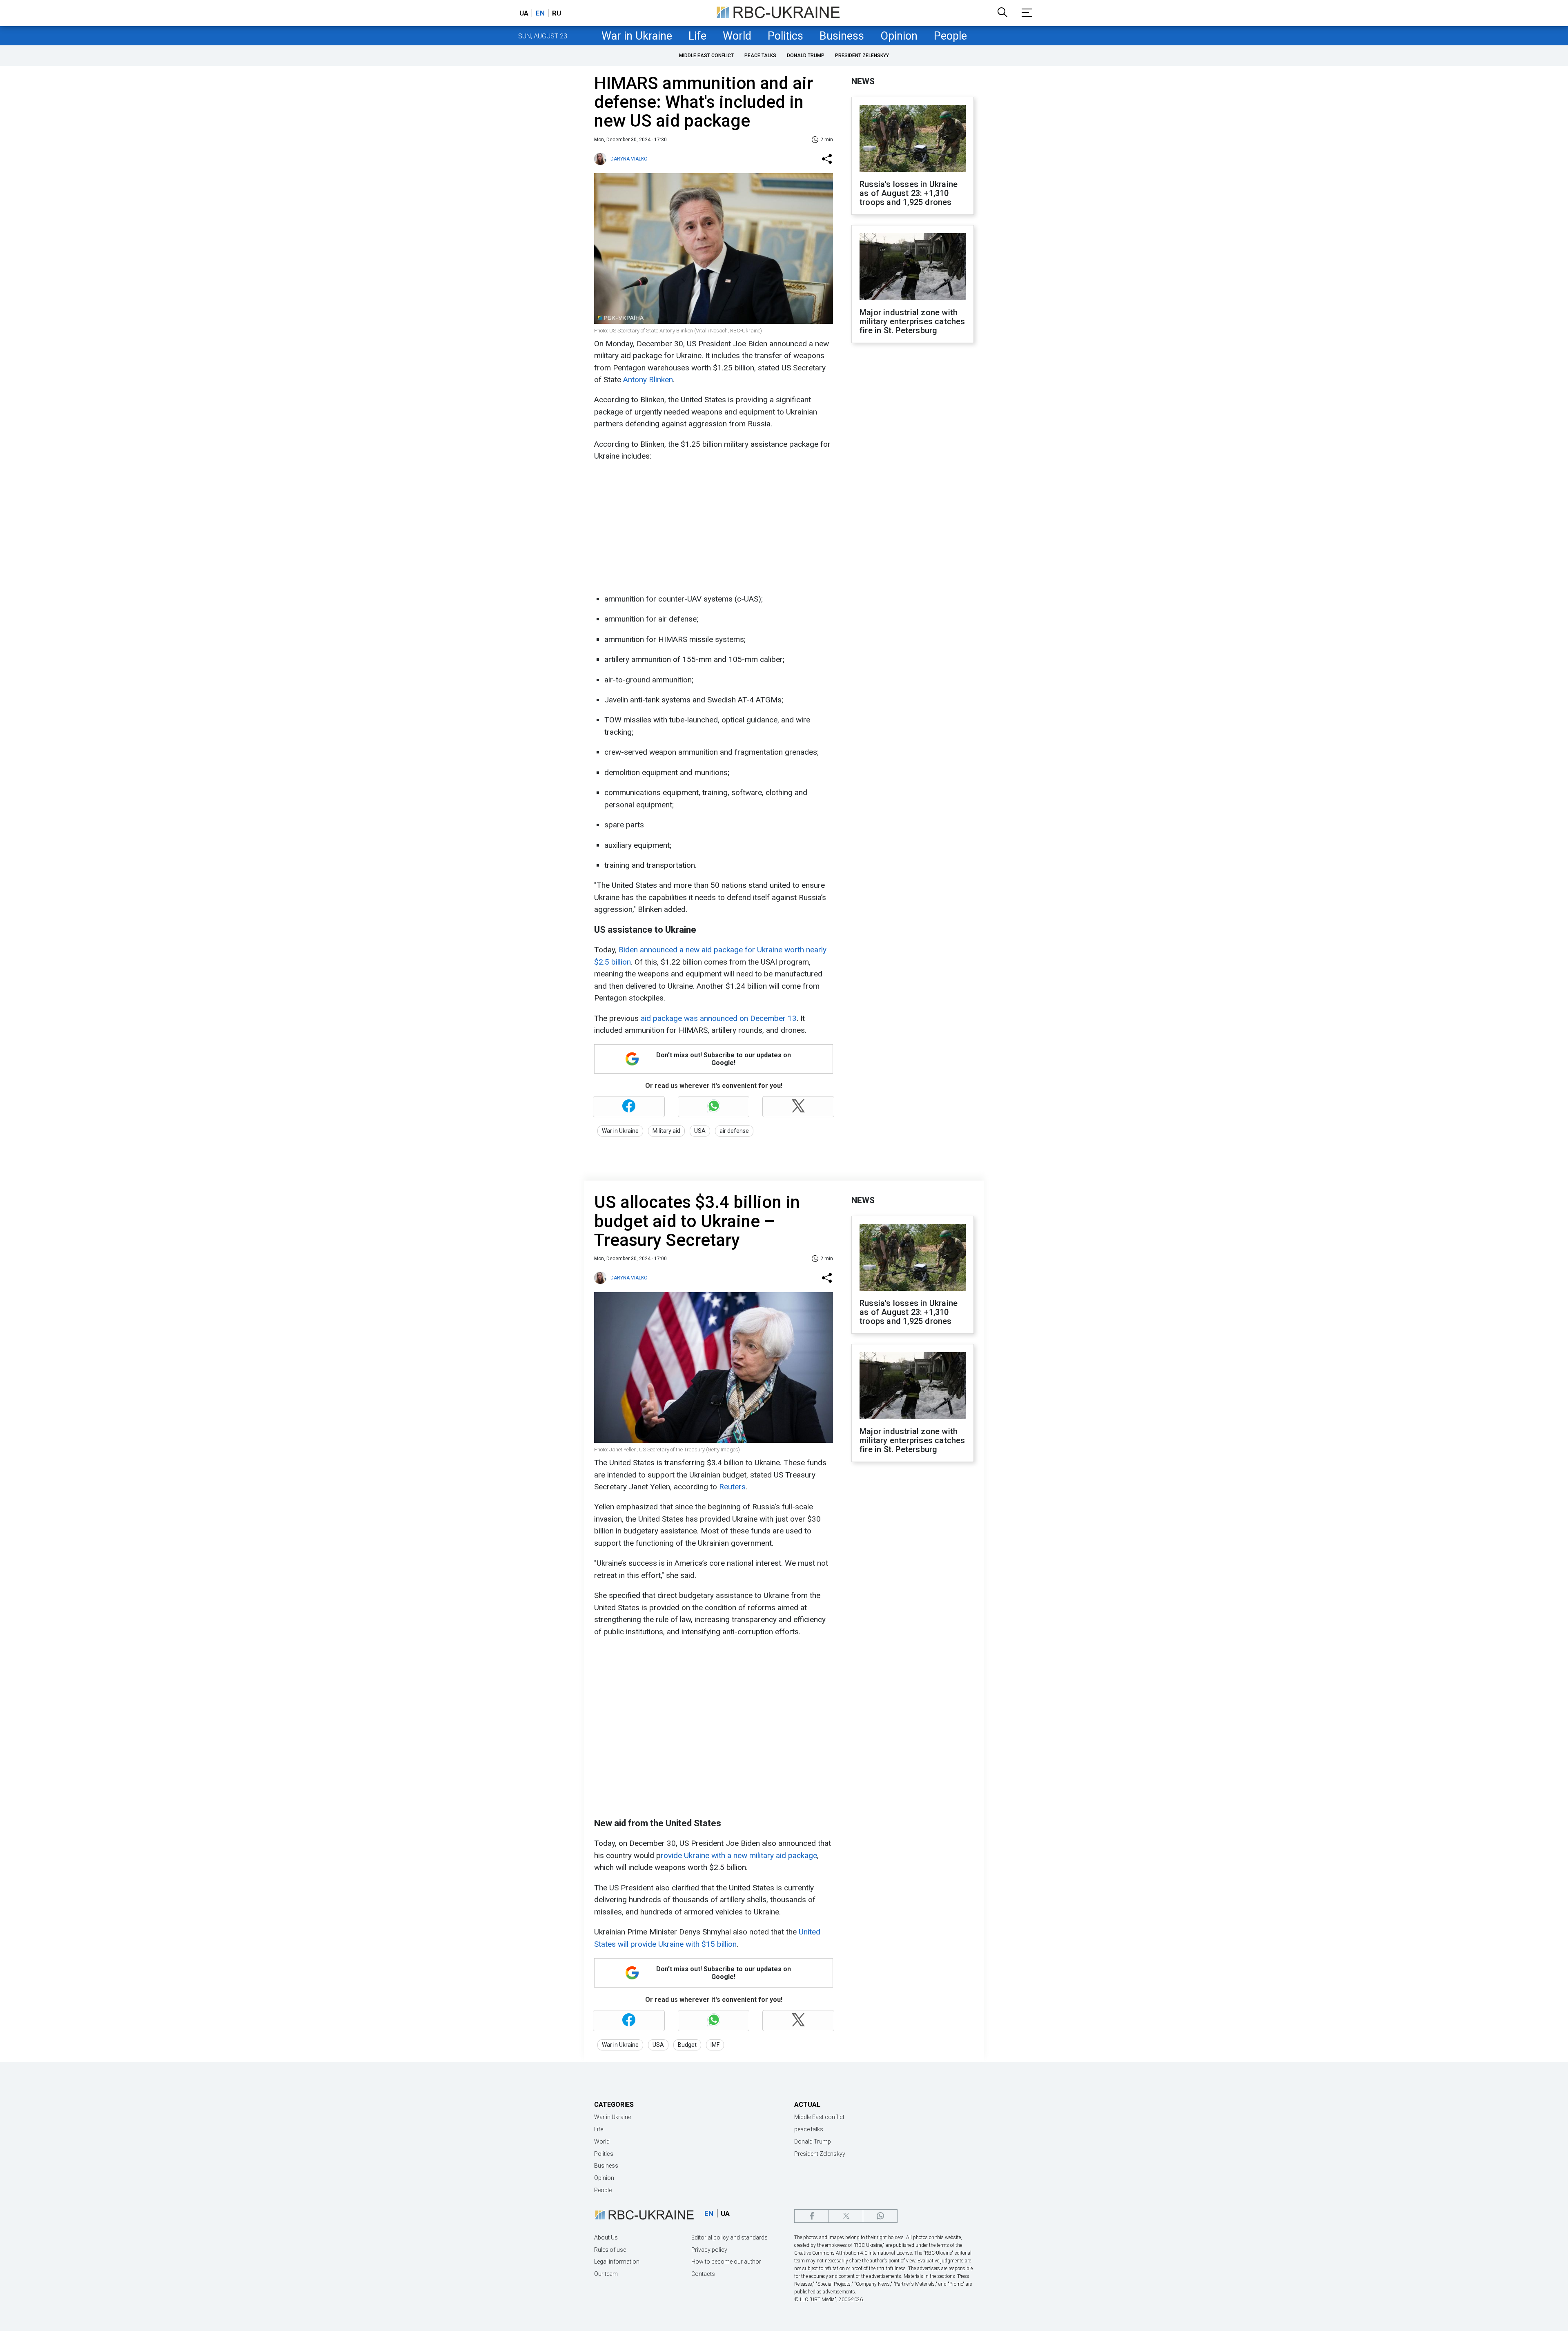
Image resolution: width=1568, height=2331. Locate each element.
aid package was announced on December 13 (718, 1018)
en (540, 13)
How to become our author (726, 2262)
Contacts (703, 2274)
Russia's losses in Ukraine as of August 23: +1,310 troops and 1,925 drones (909, 193)
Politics (785, 36)
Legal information (617, 2262)
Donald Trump (806, 56)
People (950, 36)
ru (557, 13)
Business (842, 36)
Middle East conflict (706, 56)
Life (697, 36)
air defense (734, 1131)
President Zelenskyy (862, 56)
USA (700, 1131)
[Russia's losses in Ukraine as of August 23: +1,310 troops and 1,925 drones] (913, 139)
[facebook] (812, 2216)
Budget (687, 2045)
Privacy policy (709, 2250)
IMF (715, 2045)
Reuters (732, 1487)
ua (524, 13)
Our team (606, 2274)
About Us (606, 2237)
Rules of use (610, 2250)
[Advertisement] (713, 528)
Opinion (899, 36)
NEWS (863, 81)
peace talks (760, 56)
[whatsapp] (880, 2216)
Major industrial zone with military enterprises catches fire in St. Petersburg (912, 321)
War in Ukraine (637, 36)
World (737, 36)
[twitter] (846, 2216)
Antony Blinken (648, 380)
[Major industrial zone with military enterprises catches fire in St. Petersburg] (913, 267)
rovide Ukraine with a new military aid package (739, 1855)
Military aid (666, 1131)
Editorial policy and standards (729, 2237)
